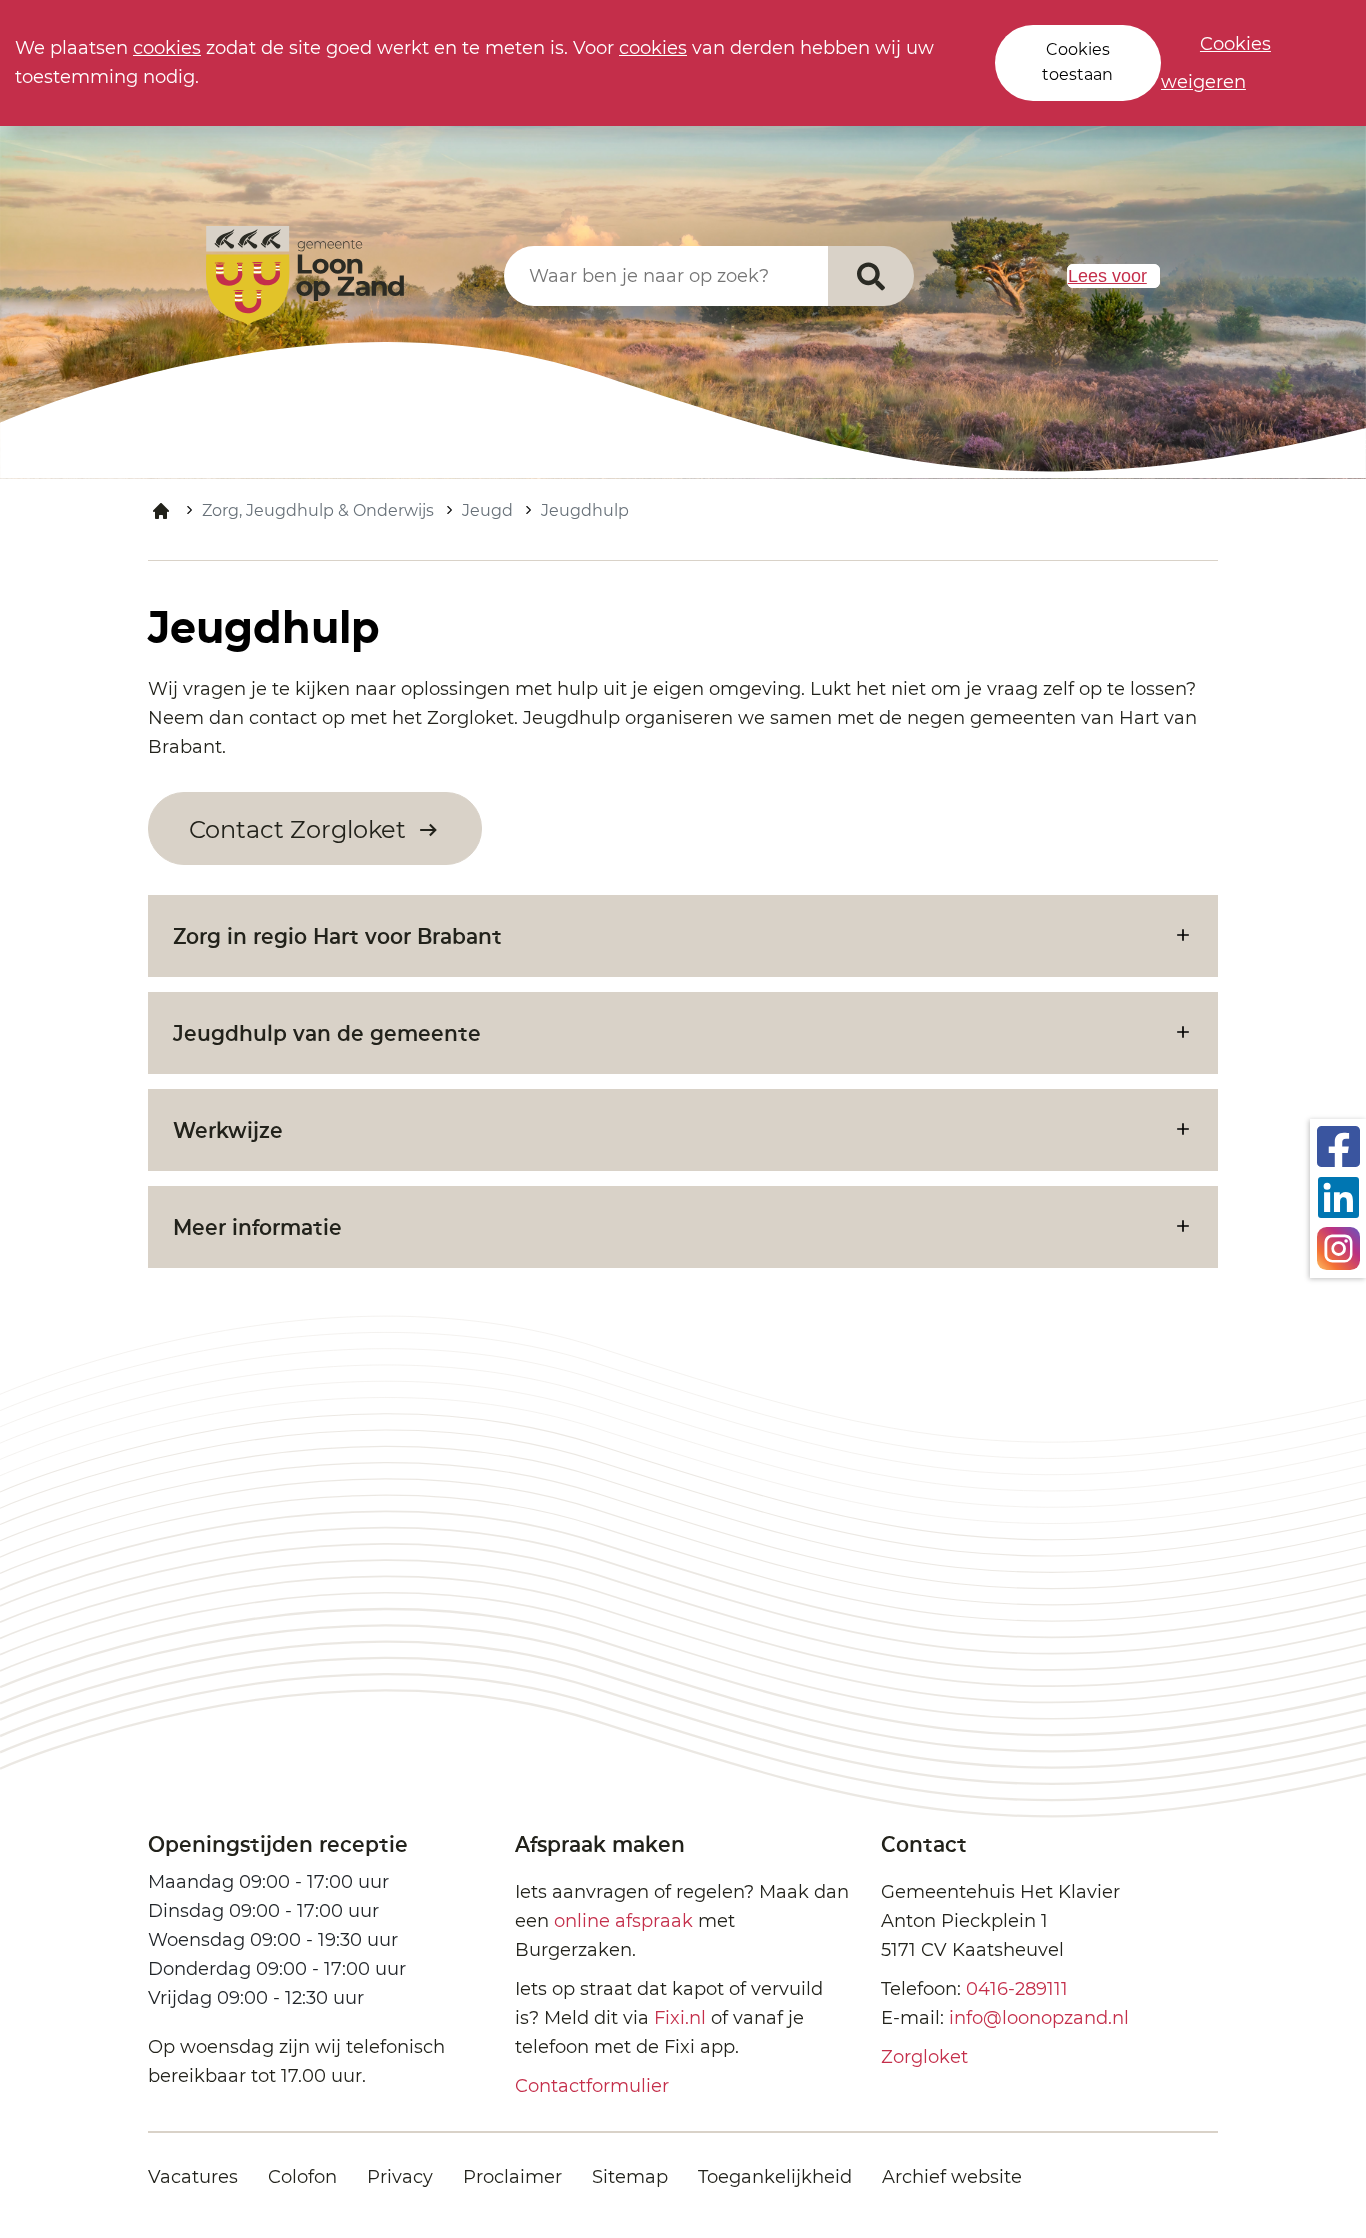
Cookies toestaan (1077, 62)
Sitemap (630, 2177)
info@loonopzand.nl (1039, 2018)
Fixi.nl (680, 2018)
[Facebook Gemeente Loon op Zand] (1338, 1145)
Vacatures (193, 2177)
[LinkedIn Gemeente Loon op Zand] (1338, 1196)
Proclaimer (512, 2177)
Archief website (952, 2177)
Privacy (400, 2177)
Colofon (302, 2177)
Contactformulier (592, 2086)
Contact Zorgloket (300, 829)
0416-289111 (1017, 1989)
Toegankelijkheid (775, 2177)
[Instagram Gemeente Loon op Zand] (1338, 1247)
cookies (167, 48)
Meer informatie (257, 1226)
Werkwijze (228, 1129)
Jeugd (487, 510)
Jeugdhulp (585, 510)
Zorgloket (924, 2057)
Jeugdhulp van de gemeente (327, 1032)
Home (161, 511)
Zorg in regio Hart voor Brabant (337, 935)
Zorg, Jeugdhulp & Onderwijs (318, 510)
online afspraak (623, 1921)
